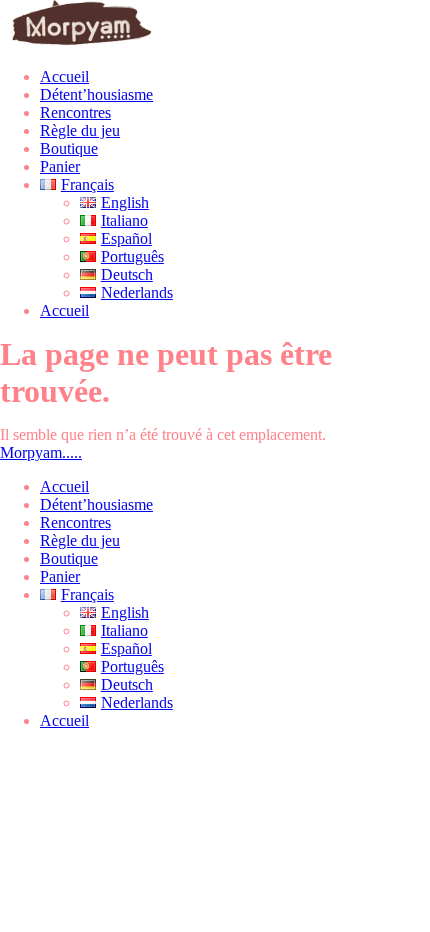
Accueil (64, 76)
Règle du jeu (80, 130)
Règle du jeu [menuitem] (80, 540)
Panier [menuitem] (60, 576)
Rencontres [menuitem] (75, 522)
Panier (60, 166)
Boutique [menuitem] (69, 558)
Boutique (69, 148)
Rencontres (75, 112)
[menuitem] (77, 594)
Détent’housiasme (96, 94)
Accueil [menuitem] (64, 486)
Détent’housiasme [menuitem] (96, 504)
